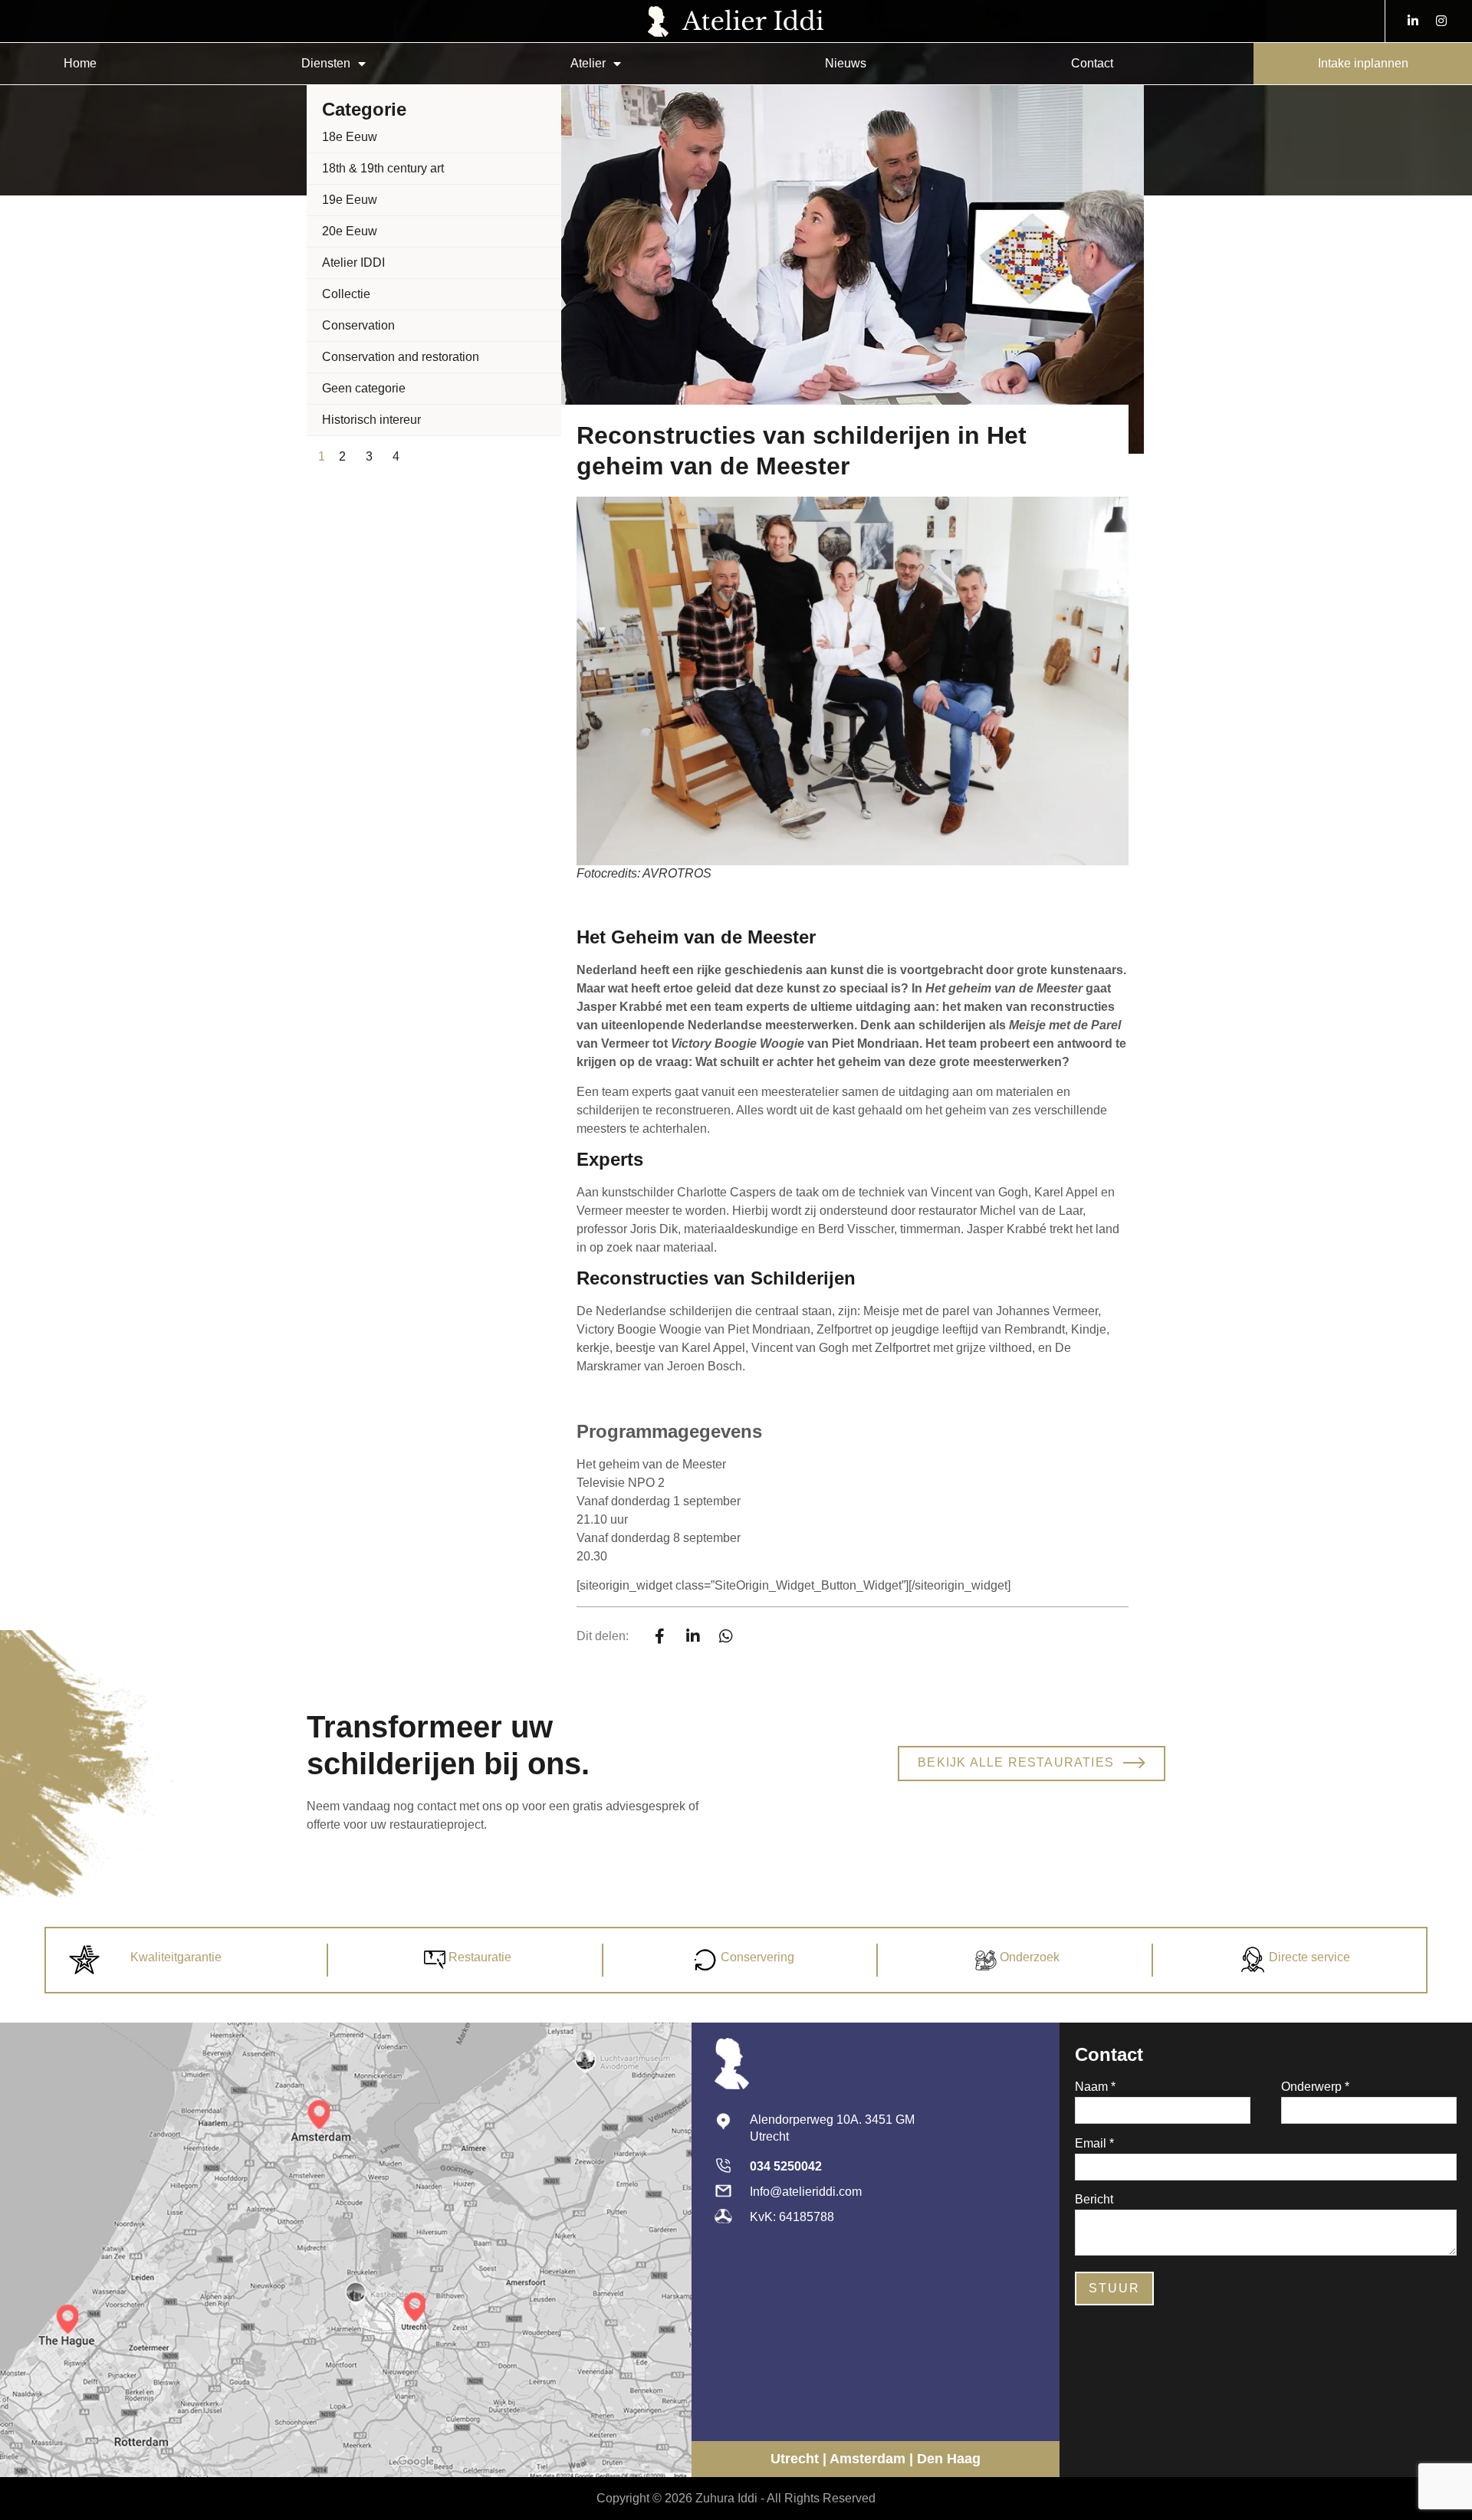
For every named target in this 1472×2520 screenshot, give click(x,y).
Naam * (1095, 2087)
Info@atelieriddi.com (806, 2192)
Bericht (1094, 2200)
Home (80, 63)
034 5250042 (786, 2166)
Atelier (588, 63)
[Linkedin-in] (1413, 21)
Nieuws (846, 63)
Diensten (326, 63)
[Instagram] (1441, 21)
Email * (1094, 2144)
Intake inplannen (1363, 63)
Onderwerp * (1315, 2087)
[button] (660, 1636)
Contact (1092, 63)
